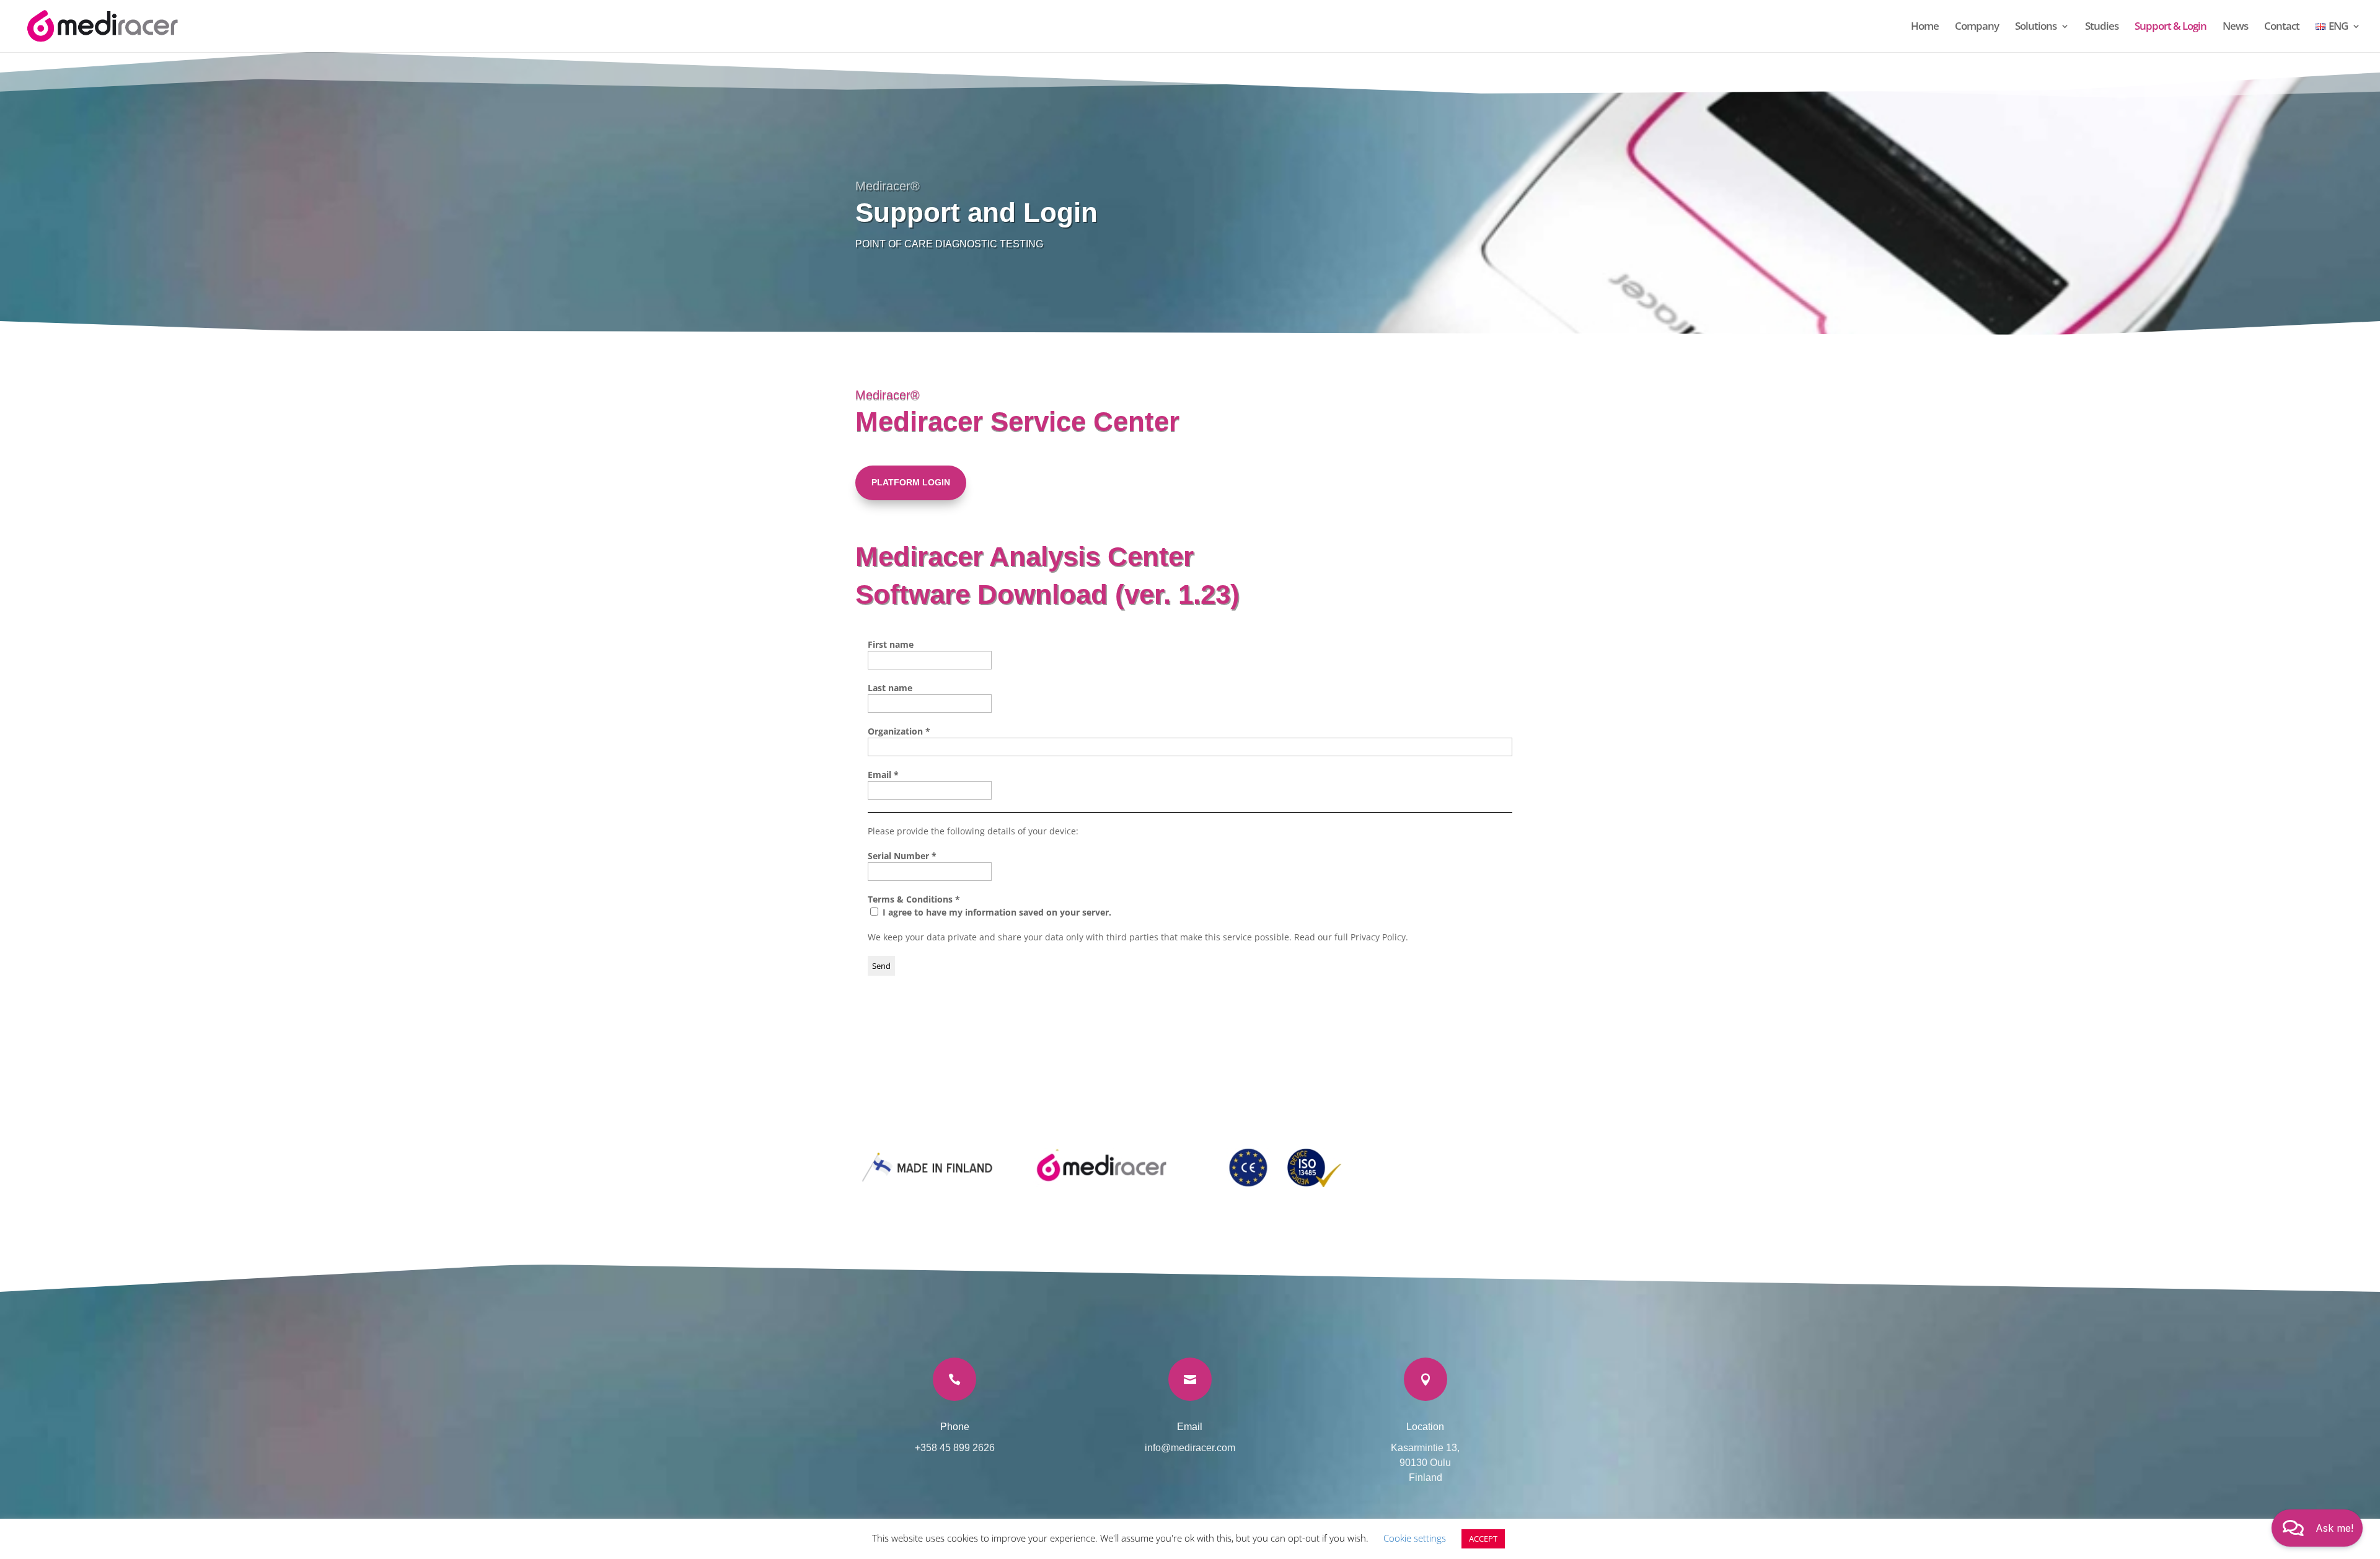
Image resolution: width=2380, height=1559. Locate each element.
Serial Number (902, 856)
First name (891, 644)
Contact (2282, 27)
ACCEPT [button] (1483, 1539)
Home (1925, 27)
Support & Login (2171, 27)
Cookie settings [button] (1415, 1538)
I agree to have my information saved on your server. (996, 912)
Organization (899, 731)
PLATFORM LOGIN (911, 482)
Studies (2102, 27)
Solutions (2036, 27)
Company (1977, 27)
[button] (2317, 1528)
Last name (890, 688)
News (2235, 27)
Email (883, 775)
